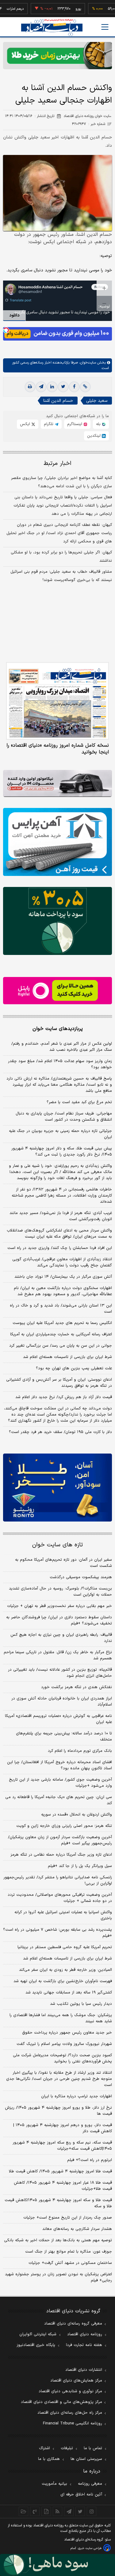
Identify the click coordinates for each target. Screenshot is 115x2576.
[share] (46, 2511)
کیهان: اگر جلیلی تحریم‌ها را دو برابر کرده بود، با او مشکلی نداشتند (61, 557)
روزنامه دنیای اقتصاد (85, 2334)
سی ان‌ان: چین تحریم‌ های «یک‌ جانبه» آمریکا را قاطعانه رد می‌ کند (59, 1800)
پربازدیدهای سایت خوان (58, 1029)
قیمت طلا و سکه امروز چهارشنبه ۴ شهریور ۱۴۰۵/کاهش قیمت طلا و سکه (58, 2203)
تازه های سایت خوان (57, 1545)
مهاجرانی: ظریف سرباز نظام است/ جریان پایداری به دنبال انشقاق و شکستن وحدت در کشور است (64, 1117)
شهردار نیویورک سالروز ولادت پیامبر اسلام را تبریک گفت (64, 2044)
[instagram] (92, 2511)
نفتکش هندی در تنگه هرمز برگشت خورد (77, 1687)
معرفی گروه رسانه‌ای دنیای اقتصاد (73, 2324)
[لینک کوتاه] (85, 387)
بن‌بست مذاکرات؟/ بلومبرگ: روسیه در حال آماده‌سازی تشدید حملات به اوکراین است (60, 1592)
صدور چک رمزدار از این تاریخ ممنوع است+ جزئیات (68, 2218)
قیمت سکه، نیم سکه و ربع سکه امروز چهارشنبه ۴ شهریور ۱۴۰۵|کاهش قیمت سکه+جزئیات (62, 2146)
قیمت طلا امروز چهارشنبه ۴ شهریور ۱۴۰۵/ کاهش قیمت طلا (60, 2171)
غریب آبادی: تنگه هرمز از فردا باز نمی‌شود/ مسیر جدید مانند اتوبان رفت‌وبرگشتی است (61, 1216)
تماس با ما (93, 2448)
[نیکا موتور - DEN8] (57, 784)
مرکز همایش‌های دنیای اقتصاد (76, 2381)
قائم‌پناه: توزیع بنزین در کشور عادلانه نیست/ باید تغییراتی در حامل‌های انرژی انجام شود (60, 1673)
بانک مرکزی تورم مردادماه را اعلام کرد (80, 1751)
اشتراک (44, 2448)
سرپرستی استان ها (86, 2459)
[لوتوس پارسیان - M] (57, 2565)
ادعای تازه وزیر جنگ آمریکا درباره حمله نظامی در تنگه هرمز (61, 1855)
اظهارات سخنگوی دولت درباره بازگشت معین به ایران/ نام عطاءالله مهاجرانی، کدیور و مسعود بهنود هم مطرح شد (63, 1291)
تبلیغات (67, 2448)
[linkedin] (52, 387)
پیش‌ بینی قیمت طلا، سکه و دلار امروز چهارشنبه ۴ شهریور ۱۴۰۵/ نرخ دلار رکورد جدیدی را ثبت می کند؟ (62, 1152)
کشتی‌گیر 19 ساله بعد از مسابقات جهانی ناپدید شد (69, 1993)
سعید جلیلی (97, 401)
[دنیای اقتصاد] (52, 27)
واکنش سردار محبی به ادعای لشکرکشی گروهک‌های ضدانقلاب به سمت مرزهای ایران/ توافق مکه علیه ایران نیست (59, 1234)
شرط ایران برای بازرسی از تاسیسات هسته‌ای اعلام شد (67, 1357)
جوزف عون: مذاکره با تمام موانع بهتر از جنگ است (69, 2252)
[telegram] (41, 387)
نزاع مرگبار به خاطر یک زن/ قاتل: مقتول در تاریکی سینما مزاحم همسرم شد (58, 1655)
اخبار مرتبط (57, 464)
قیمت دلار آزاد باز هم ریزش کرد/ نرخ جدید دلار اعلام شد (64, 1397)
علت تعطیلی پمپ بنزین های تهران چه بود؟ (74, 1368)
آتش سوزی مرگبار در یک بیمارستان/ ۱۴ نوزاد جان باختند (63, 1277)
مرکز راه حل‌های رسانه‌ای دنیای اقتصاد (70, 2413)
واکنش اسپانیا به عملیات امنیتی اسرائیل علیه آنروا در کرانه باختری (63, 1915)
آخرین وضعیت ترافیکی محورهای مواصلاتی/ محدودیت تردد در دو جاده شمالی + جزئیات (60, 1898)
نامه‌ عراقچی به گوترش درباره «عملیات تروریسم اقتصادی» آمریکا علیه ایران (58, 1719)
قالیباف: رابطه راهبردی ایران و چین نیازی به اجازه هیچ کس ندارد (61, 1638)
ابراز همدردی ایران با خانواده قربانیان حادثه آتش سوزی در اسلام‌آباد (62, 1702)
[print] (30, 387)
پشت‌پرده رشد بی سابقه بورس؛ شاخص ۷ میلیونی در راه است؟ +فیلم (57, 1933)
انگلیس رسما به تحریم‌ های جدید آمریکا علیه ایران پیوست (62, 1323)
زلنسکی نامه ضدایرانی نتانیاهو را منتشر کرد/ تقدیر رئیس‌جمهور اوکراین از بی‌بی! (58, 1880)
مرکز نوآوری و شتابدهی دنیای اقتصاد (70, 2391)
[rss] (57, 2511)
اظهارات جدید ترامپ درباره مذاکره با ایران (77, 2096)
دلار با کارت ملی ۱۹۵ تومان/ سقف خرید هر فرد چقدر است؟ (60, 1432)
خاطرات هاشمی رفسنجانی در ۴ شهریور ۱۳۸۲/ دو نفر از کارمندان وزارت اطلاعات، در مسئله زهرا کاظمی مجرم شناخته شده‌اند (62, 1196)
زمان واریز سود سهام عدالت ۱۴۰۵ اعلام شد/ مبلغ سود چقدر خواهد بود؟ (60, 1064)
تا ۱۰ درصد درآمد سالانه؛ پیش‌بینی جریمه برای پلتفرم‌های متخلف (64, 1737)
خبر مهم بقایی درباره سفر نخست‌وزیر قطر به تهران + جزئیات (59, 1606)
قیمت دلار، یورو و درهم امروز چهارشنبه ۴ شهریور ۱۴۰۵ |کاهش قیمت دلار (63, 2128)
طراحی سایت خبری (90, 2548)
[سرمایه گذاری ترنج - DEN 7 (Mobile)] (57, 56)
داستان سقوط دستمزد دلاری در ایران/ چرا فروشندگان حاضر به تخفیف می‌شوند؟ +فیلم (59, 1620)
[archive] (23, 2511)
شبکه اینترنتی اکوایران (38, 2334)
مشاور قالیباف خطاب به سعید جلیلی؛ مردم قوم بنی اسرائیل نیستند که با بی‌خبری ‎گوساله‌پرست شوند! (61, 576)
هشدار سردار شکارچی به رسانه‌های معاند (77, 2229)
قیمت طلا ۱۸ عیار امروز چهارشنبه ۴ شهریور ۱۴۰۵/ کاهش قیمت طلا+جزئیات (63, 2186)
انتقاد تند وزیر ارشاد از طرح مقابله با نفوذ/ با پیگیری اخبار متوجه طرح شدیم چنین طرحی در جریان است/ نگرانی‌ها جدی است (59, 2079)
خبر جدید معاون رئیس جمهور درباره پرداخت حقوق (67, 2033)
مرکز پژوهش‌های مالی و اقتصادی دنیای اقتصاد (61, 2402)
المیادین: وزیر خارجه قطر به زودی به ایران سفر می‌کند (65, 1970)
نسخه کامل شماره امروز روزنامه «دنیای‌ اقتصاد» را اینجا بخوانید (58, 749)
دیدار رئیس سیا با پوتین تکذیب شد (81, 2004)
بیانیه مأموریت (54, 2484)
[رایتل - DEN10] (57, 991)
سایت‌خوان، (87, 363)
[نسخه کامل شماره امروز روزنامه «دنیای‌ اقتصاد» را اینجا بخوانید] (57, 701)
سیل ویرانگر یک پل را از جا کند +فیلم (80, 1866)
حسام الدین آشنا (58, 401)
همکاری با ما (49, 2459)
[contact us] (35, 2511)
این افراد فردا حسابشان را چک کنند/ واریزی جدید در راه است (60, 1248)
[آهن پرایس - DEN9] (57, 842)
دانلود (14, 315)
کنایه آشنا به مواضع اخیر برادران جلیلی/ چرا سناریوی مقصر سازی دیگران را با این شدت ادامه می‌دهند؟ (61, 482)
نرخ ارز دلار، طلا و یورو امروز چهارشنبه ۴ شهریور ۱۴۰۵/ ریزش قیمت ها (58, 2111)
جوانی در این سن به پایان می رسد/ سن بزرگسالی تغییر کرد (61, 1346)
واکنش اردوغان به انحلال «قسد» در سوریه (77, 1815)
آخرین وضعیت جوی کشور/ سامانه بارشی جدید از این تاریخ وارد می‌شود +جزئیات (60, 1783)
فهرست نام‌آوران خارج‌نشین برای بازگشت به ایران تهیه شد (63, 1981)
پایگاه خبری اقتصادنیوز (36, 2345)
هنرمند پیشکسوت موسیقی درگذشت (81, 1577)
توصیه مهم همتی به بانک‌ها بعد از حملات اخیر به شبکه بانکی (58, 2240)
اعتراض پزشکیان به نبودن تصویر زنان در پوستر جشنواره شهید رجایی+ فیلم (58, 2277)
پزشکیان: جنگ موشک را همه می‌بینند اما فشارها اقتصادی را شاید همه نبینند (61, 2018)
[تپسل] (6, 330)
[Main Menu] (105, 27)
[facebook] (74, 387)
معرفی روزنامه (90, 2484)
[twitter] (63, 387)
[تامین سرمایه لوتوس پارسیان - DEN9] (57, 921)
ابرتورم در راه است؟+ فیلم (90, 2160)
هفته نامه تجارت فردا (84, 2345)
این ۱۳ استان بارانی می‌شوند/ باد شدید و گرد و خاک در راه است (61, 1309)
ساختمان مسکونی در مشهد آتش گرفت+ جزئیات (70, 2263)
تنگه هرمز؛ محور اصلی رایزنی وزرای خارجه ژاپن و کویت (64, 1826)
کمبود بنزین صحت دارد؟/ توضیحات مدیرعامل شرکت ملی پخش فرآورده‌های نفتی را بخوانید (62, 2058)
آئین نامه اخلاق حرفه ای (81, 2495)
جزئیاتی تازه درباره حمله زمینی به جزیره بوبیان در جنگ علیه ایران (60, 1134)
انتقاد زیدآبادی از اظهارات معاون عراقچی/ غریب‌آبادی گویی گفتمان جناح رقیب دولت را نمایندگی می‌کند (62, 1262)
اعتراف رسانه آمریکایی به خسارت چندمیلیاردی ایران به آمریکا (61, 1334)
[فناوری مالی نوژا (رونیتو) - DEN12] (57, 1488)
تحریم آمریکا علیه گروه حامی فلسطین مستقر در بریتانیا (65, 1947)
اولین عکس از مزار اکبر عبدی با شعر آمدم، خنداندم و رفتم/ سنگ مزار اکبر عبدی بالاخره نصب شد (62, 1047)
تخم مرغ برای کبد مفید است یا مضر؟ (79, 1102)
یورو (61, 9)
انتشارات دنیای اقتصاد (84, 2370)
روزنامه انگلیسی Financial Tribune (73, 2423)
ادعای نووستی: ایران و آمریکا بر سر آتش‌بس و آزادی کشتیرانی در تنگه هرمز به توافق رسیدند (59, 1383)
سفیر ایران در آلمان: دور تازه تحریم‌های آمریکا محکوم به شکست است (63, 1563)
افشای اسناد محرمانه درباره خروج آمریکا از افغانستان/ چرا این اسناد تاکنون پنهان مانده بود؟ (59, 1765)
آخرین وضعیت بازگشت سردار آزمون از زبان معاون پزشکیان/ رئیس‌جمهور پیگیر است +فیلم (60, 1840)
